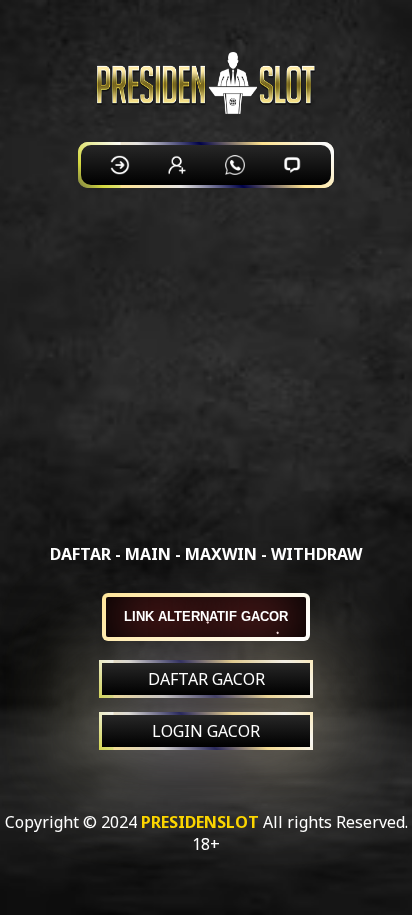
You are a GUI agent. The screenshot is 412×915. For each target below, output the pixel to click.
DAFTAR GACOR (206, 679)
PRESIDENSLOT (200, 822)
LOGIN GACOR (206, 731)
